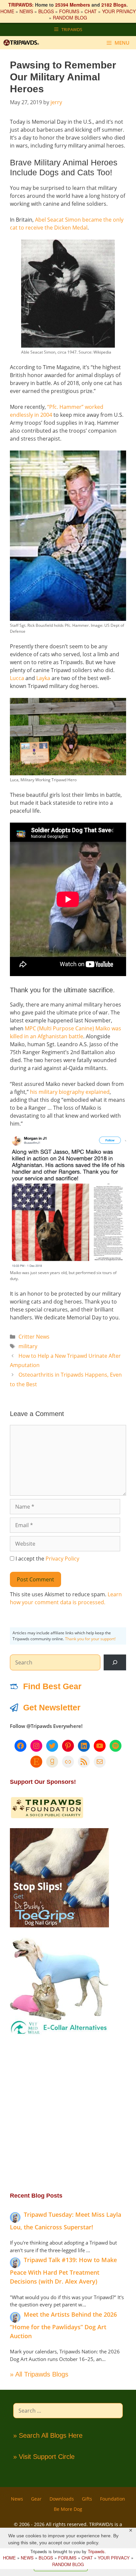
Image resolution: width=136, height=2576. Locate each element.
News (17, 2499)
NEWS (26, 11)
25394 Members (73, 5)
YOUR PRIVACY (119, 11)
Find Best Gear (52, 1686)
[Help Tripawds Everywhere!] (47, 1817)
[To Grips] (59, 1925)
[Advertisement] (68, 2113)
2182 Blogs (114, 5)
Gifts (87, 2499)
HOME (7, 11)
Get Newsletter (52, 1707)
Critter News (34, 1337)
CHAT (91, 11)
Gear (36, 2499)
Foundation (113, 2499)
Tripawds (96, 2551)
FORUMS (69, 11)
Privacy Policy (62, 1559)
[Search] (115, 1662)
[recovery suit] (59, 2034)
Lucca (17, 678)
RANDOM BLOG (70, 18)
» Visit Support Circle (44, 2457)
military (28, 1346)
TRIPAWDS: (21, 5)
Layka (43, 678)
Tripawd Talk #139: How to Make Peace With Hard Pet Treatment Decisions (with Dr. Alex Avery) (63, 2271)
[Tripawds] (23, 43)
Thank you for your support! (90, 1639)
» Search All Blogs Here (48, 2435)
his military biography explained (70, 1092)
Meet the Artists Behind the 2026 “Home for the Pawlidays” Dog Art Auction (63, 2325)
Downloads (62, 2499)
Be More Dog (68, 2509)
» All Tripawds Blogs (39, 2374)
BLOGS (46, 11)
